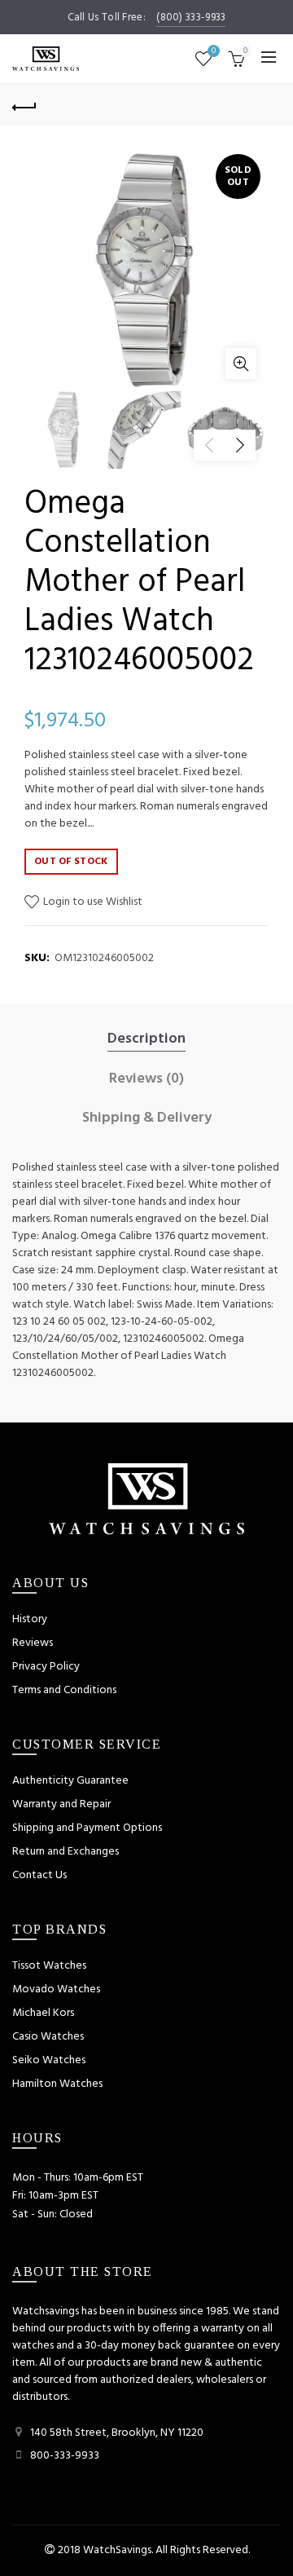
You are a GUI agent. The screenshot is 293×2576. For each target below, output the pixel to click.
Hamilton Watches (57, 2084)
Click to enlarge (241, 364)
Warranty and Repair (61, 1804)
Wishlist (214, 52)
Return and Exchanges (66, 1852)
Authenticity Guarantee (70, 1781)
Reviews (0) (146, 1079)
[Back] (24, 105)
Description (146, 1039)
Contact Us (39, 1875)
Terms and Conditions (64, 1690)
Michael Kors (43, 2013)
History (30, 1619)
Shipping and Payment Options (87, 1828)
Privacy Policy (46, 1667)
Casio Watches (48, 2037)
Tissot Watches (49, 1966)
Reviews (33, 1643)
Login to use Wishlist (92, 902)
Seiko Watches (49, 2060)
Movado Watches (56, 1989)
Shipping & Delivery (147, 1118)
